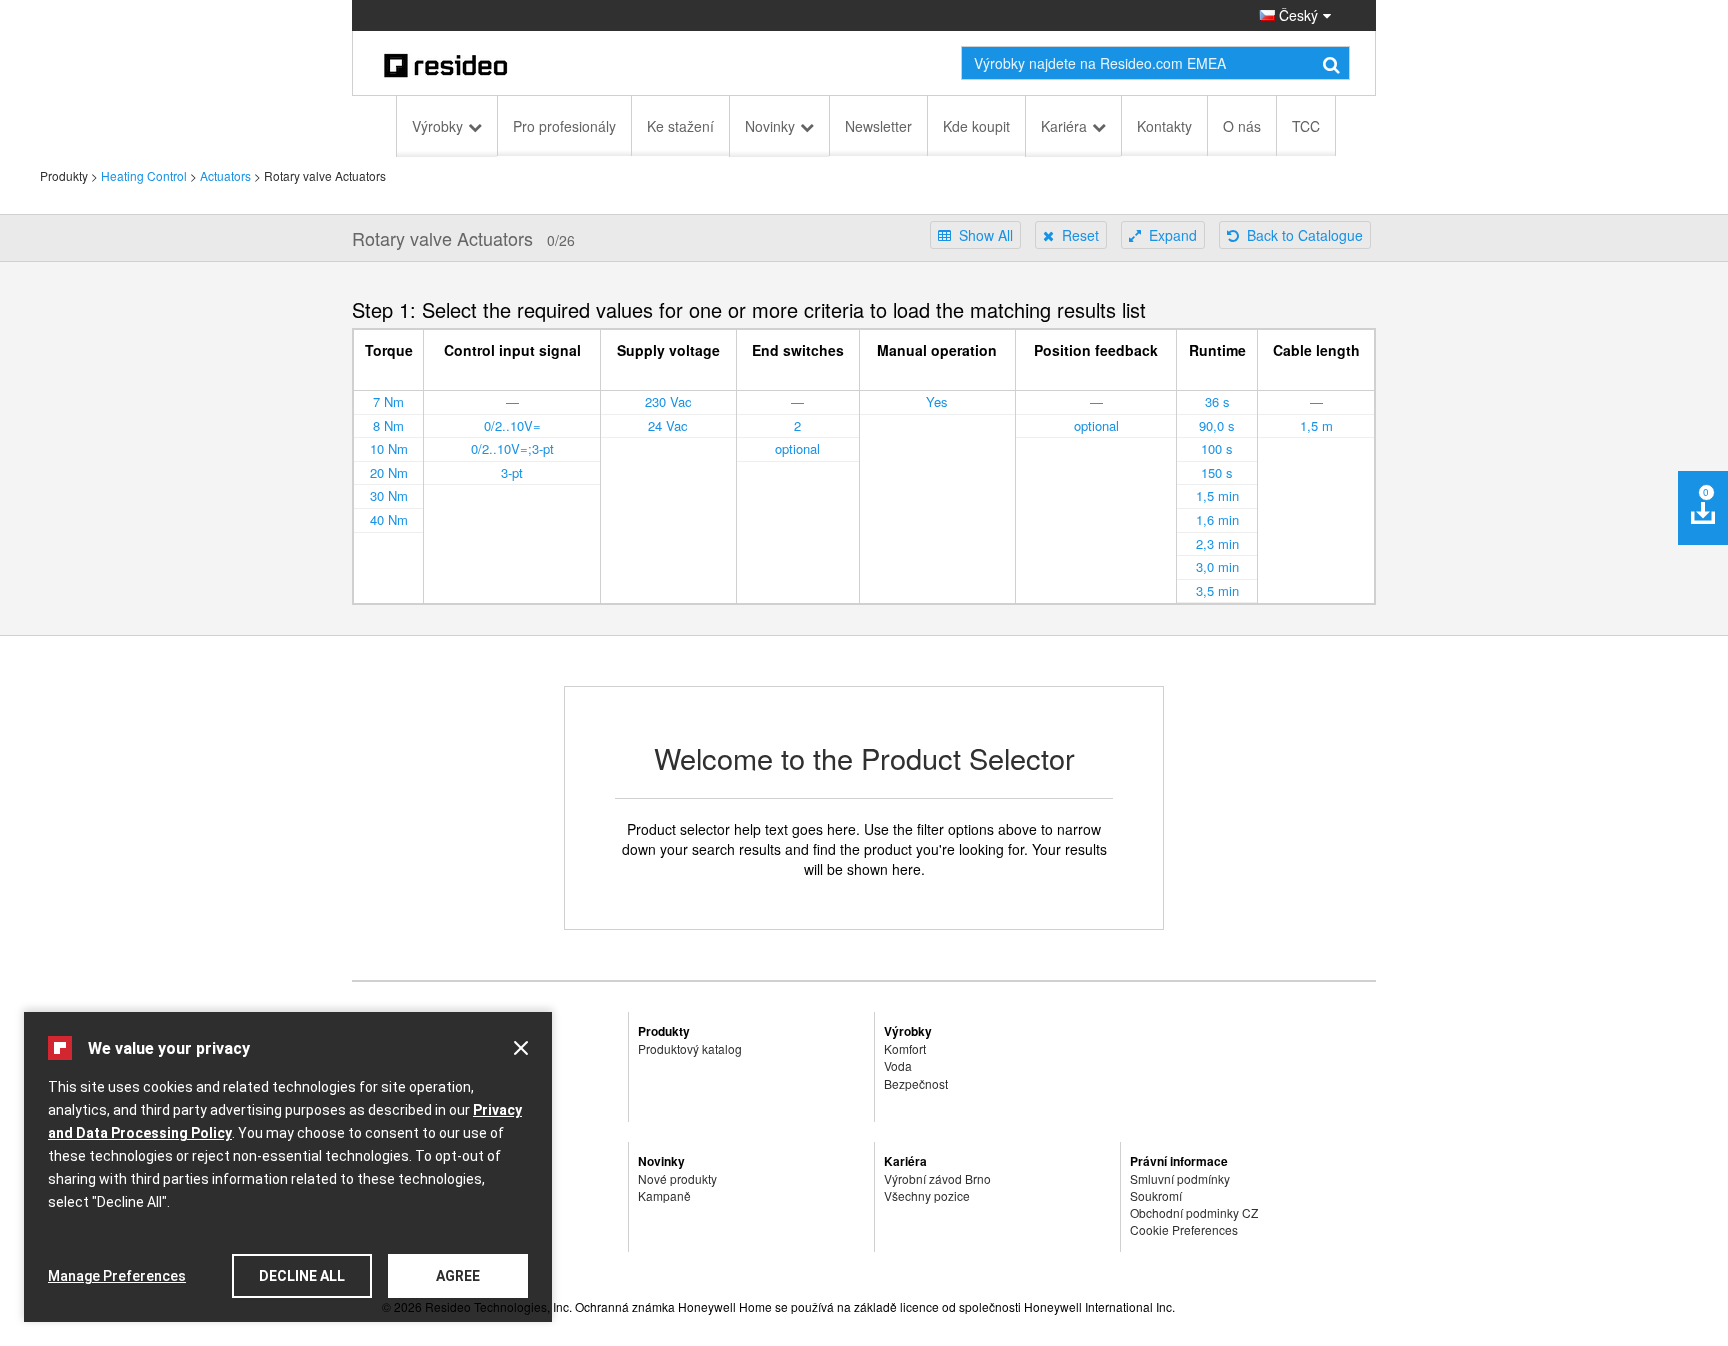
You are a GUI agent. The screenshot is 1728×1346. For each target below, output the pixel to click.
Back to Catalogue (1301, 235)
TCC (1306, 126)
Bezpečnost (916, 1083)
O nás (1242, 126)
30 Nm (389, 495)
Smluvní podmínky (1180, 1178)
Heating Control (144, 175)
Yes (937, 401)
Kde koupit (976, 126)
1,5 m (1316, 425)
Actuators (225, 175)
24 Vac (668, 425)
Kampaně (664, 1195)
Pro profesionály (564, 126)
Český (1296, 15)
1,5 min (1217, 495)
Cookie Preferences (1184, 1229)
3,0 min (1217, 566)
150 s (1217, 472)
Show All (982, 235)
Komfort (905, 1048)
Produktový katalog (690, 1048)
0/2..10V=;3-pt (512, 448)
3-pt (512, 472)
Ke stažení (680, 126)
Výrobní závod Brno (937, 1178)
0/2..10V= (512, 425)
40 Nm (389, 519)
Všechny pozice (927, 1195)
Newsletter (878, 126)
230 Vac (668, 401)
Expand (1169, 235)
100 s (1217, 448)
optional (797, 448)
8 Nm (388, 425)
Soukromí (1156, 1195)
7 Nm (388, 401)
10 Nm (389, 448)
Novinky (770, 126)
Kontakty (1164, 126)
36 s (1217, 401)
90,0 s (1217, 425)
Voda (898, 1065)
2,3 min (1217, 543)
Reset (1076, 235)
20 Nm (389, 472)
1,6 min (1217, 519)
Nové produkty (677, 1178)
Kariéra (1064, 126)
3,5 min (1217, 590)
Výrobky (437, 126)
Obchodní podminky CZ (1194, 1212)
